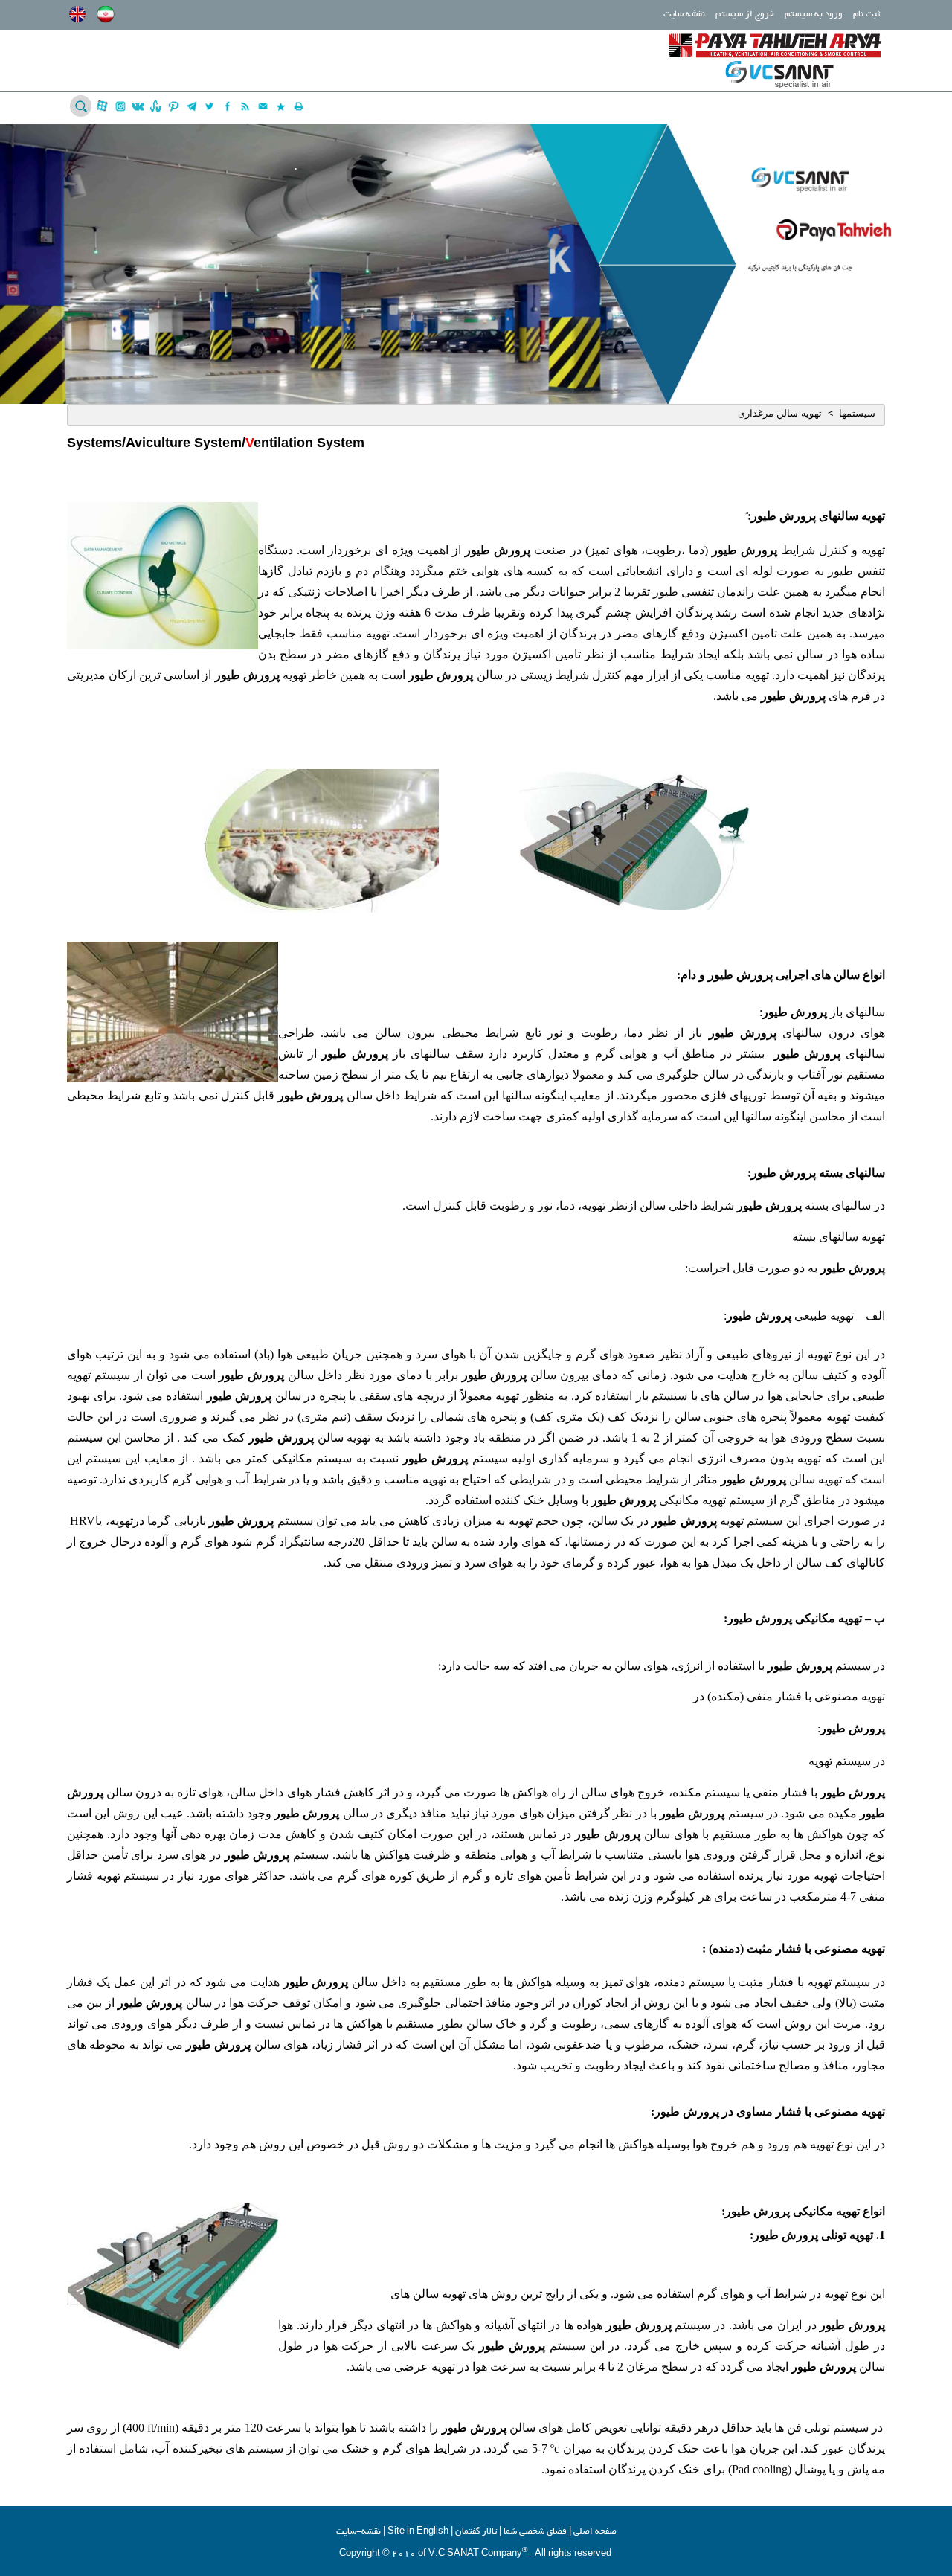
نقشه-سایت (358, 2532)
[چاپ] (299, 106)
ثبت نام (866, 15)
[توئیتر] (209, 106)
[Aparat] (102, 106)
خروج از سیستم (745, 15)
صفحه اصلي (595, 2532)
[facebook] (227, 106)
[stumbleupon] (156, 106)
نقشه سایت (684, 15)
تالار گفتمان (476, 2532)
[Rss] (245, 106)
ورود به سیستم (814, 15)
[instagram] (120, 106)
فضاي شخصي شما (535, 2532)
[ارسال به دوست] (263, 106)
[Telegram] (192, 106)
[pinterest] (174, 106)
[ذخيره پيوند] (281, 106)
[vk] (138, 106)
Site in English (418, 2532)
